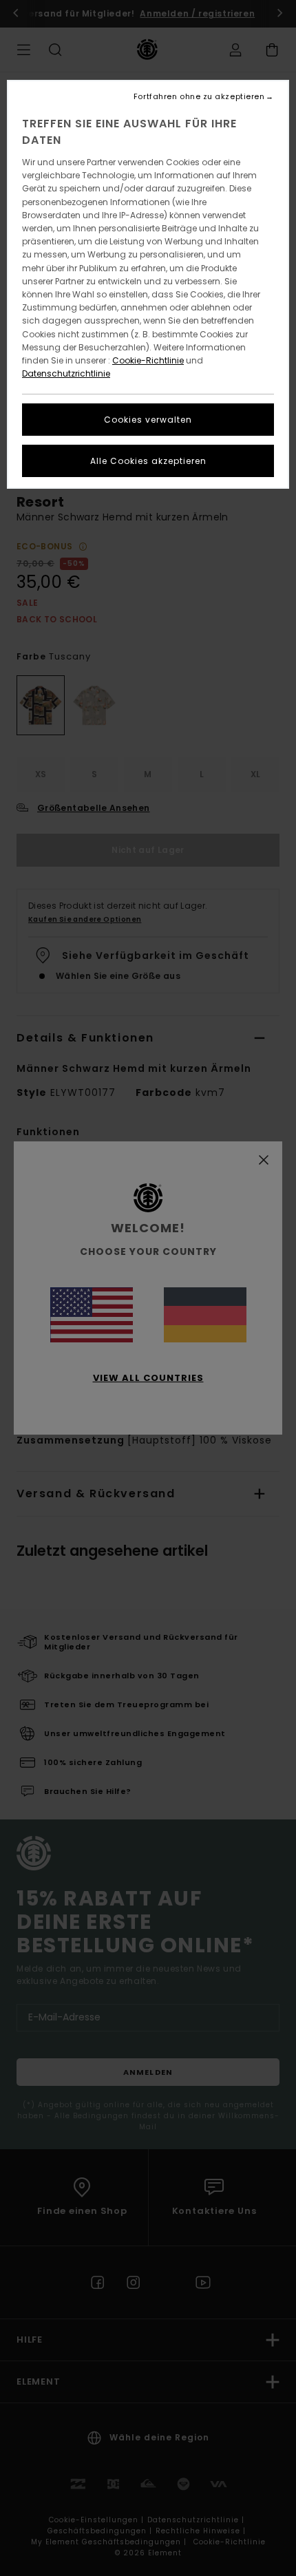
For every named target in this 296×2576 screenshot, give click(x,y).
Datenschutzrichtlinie (66, 373)
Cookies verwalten (148, 420)
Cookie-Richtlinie (148, 360)
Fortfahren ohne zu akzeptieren (199, 97)
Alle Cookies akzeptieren (148, 461)
